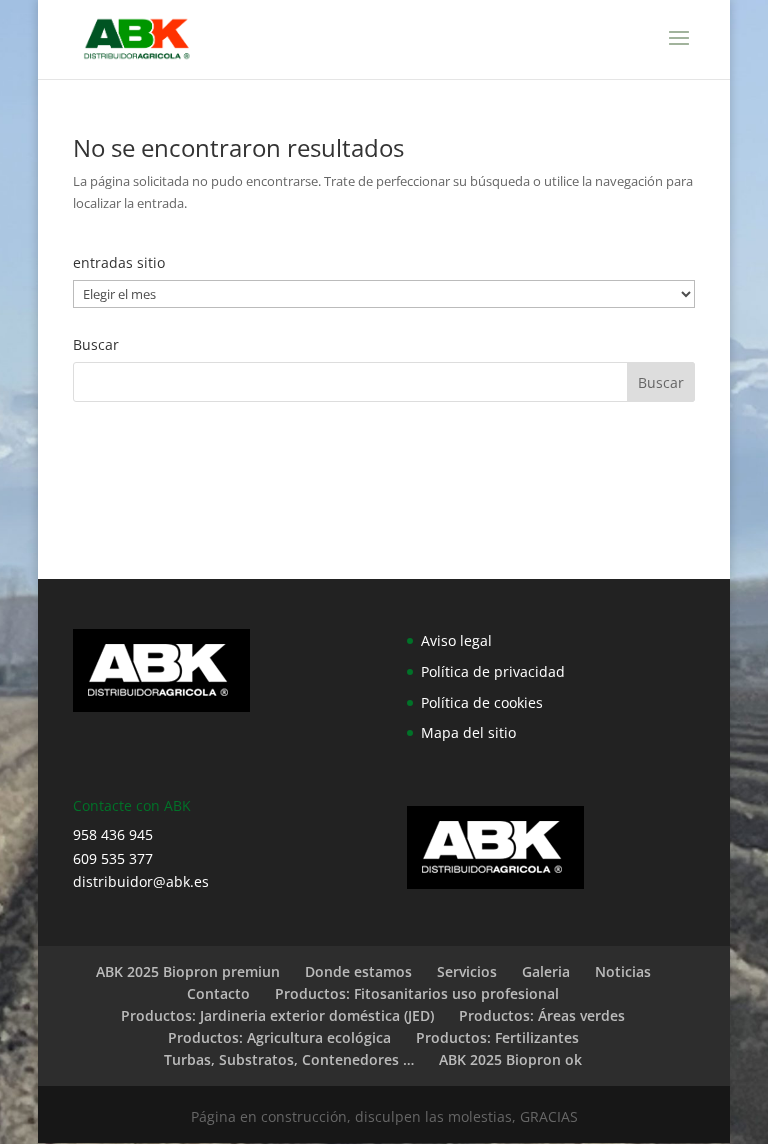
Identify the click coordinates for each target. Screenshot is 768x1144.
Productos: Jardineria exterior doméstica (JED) (277, 1015)
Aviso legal (456, 640)
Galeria (546, 971)
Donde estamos (358, 971)
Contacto (218, 993)
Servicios (467, 971)
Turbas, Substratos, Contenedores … (289, 1059)
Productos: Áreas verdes (542, 1015)
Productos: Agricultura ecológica (279, 1037)
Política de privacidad (493, 671)
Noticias (623, 971)
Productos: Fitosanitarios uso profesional (417, 993)
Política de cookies (482, 702)
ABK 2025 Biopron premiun (188, 971)
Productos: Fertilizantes (497, 1037)
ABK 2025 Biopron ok (510, 1059)
